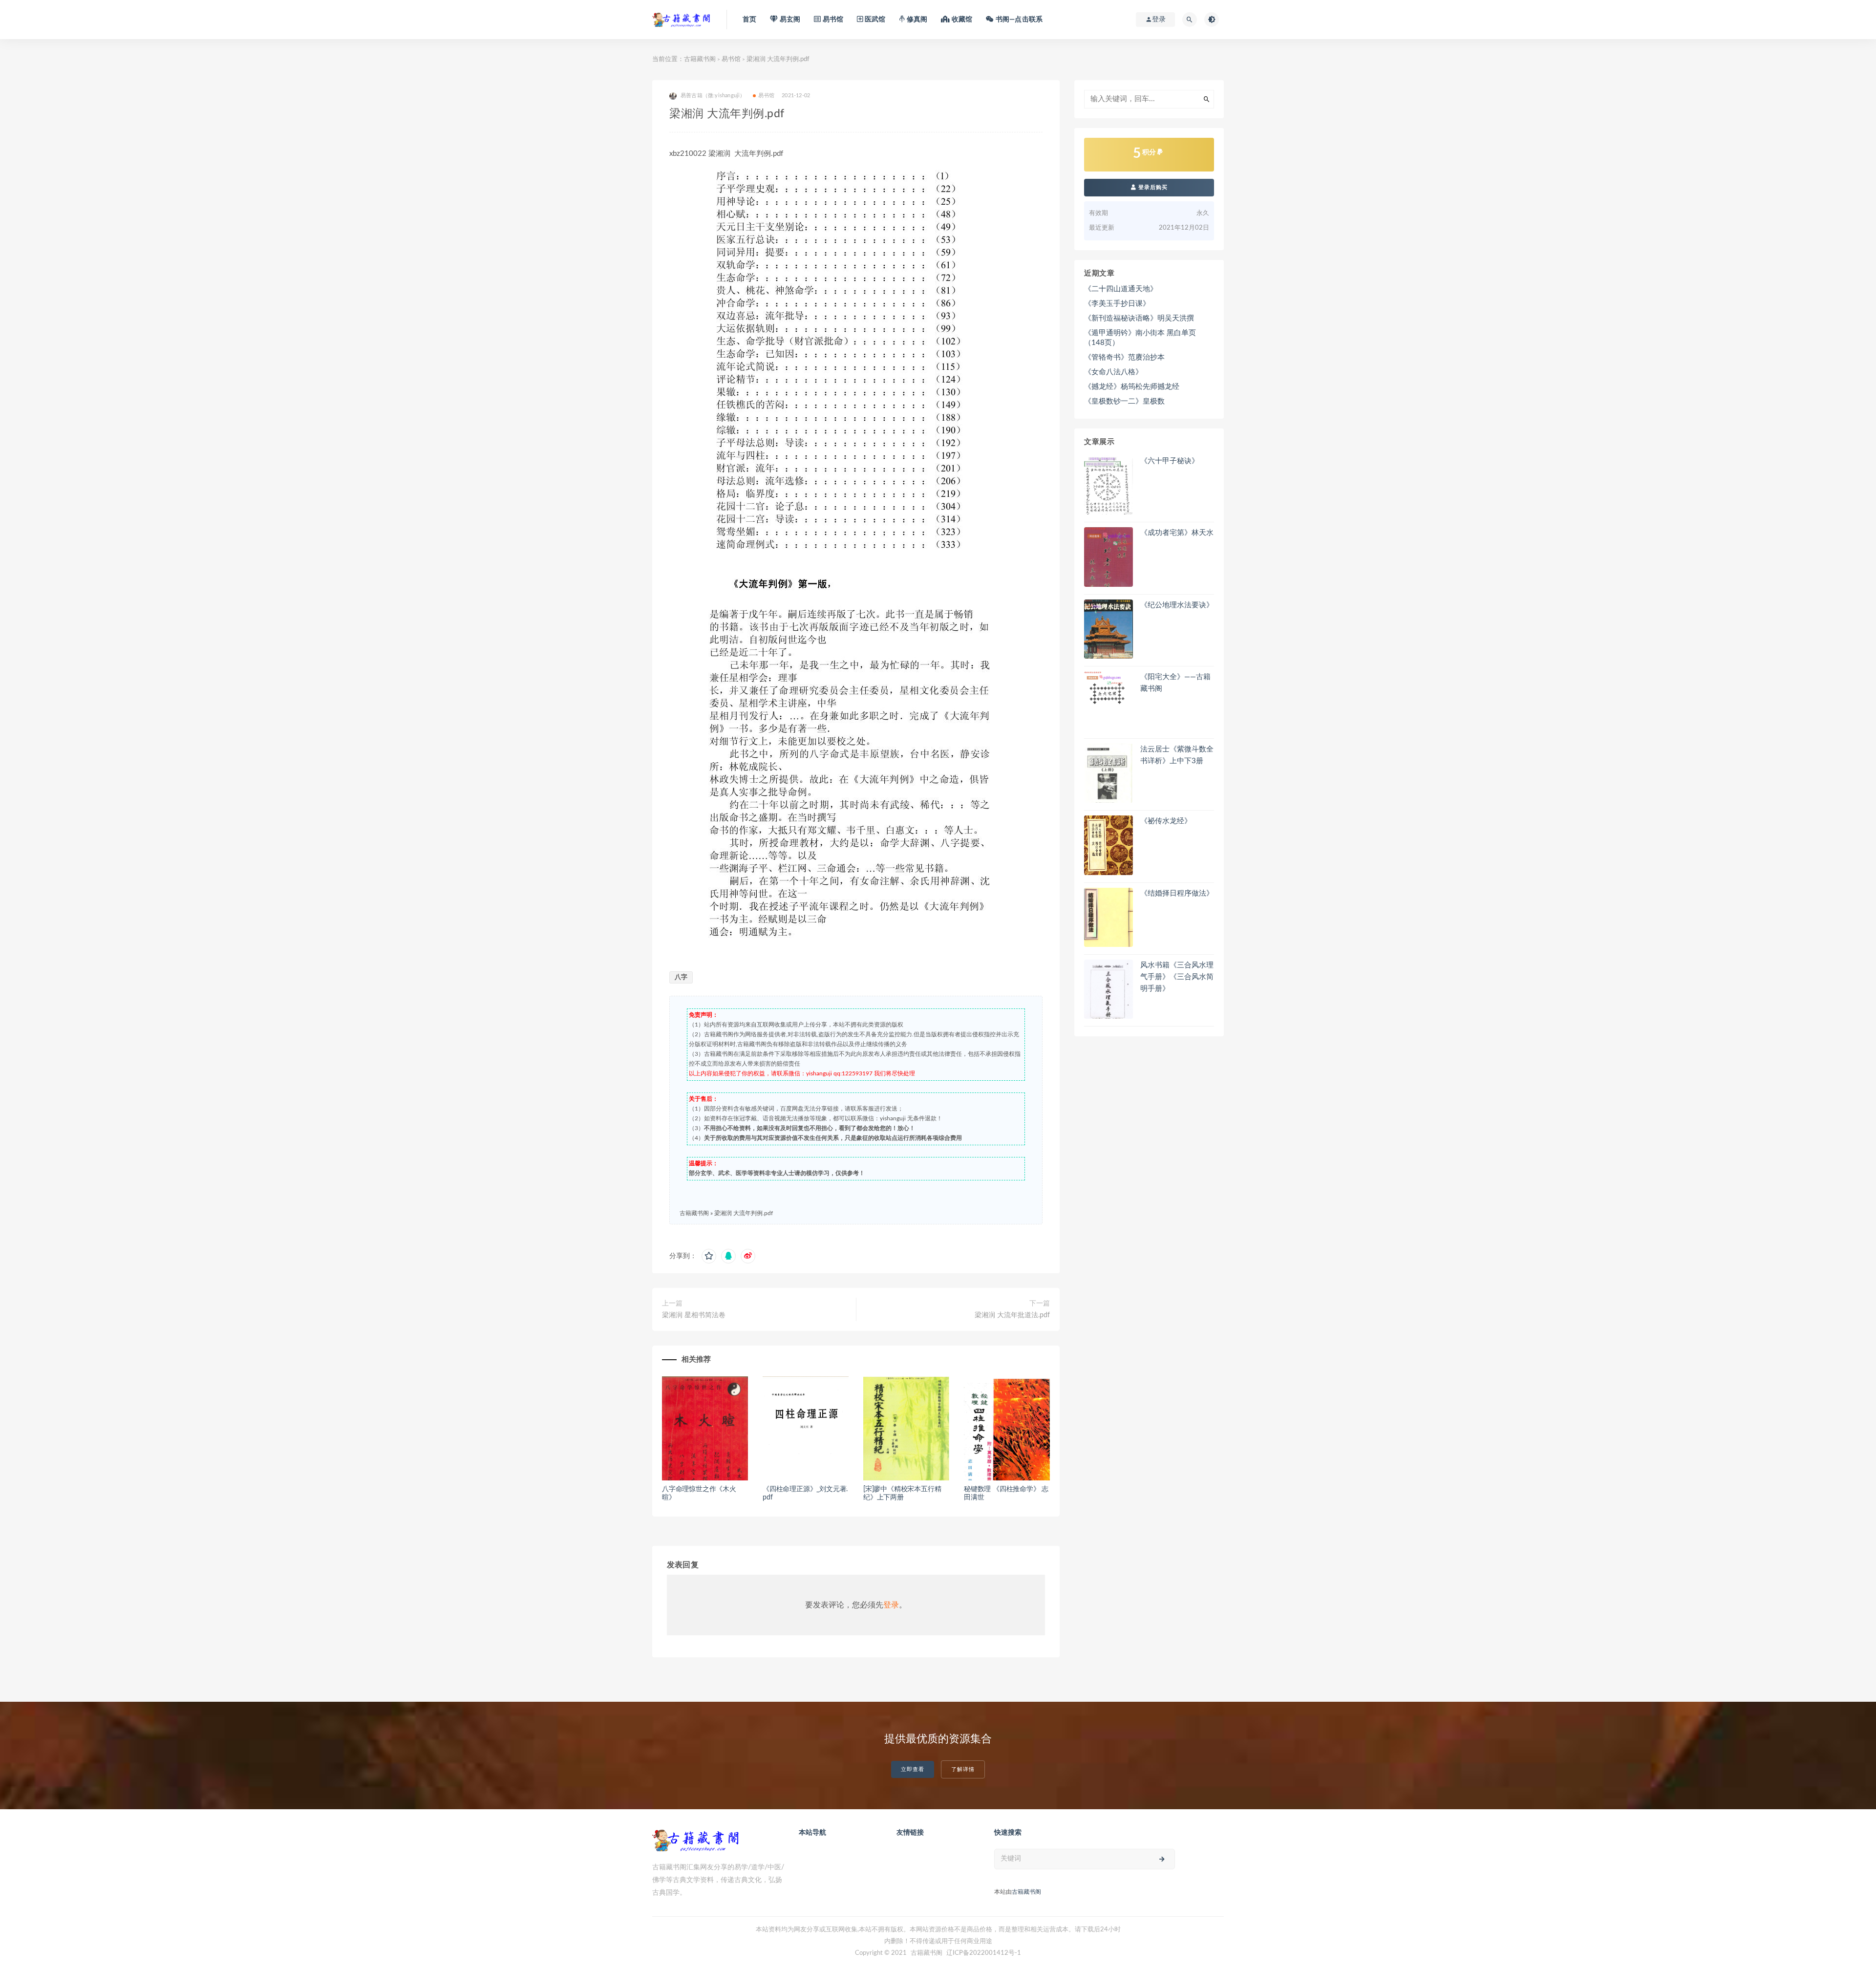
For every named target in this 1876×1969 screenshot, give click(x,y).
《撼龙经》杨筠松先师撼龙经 (1132, 387)
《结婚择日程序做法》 (1177, 893)
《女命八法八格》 (1113, 372)
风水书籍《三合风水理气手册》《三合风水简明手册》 (1177, 977)
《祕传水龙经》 (1166, 821)
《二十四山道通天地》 (1121, 289)
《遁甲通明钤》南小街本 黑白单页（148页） (1140, 338)
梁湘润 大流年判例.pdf (744, 1213)
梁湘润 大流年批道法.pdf (1012, 1315)
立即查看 (913, 1769)
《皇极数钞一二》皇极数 (1124, 401)
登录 (891, 1605)
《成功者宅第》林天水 (1177, 533)
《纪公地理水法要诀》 (1177, 605)
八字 (681, 977)
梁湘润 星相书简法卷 (694, 1315)
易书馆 (731, 59)
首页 (749, 20)
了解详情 (963, 1769)
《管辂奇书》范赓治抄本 (1124, 357)
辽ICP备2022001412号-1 (984, 1953)
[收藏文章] (709, 1256)
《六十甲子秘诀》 (1170, 461)
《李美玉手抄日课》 (1117, 304)
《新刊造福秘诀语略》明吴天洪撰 (1139, 318)
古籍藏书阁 (700, 59)
